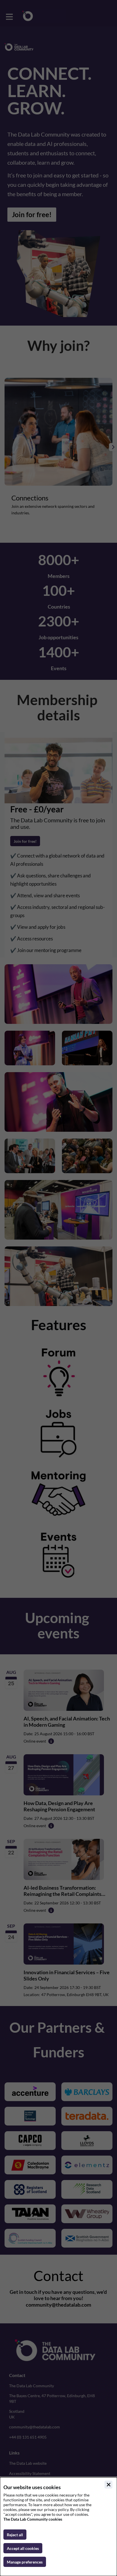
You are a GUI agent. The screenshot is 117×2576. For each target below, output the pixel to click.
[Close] (108, 2485)
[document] (58, 2527)
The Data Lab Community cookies (33, 2519)
